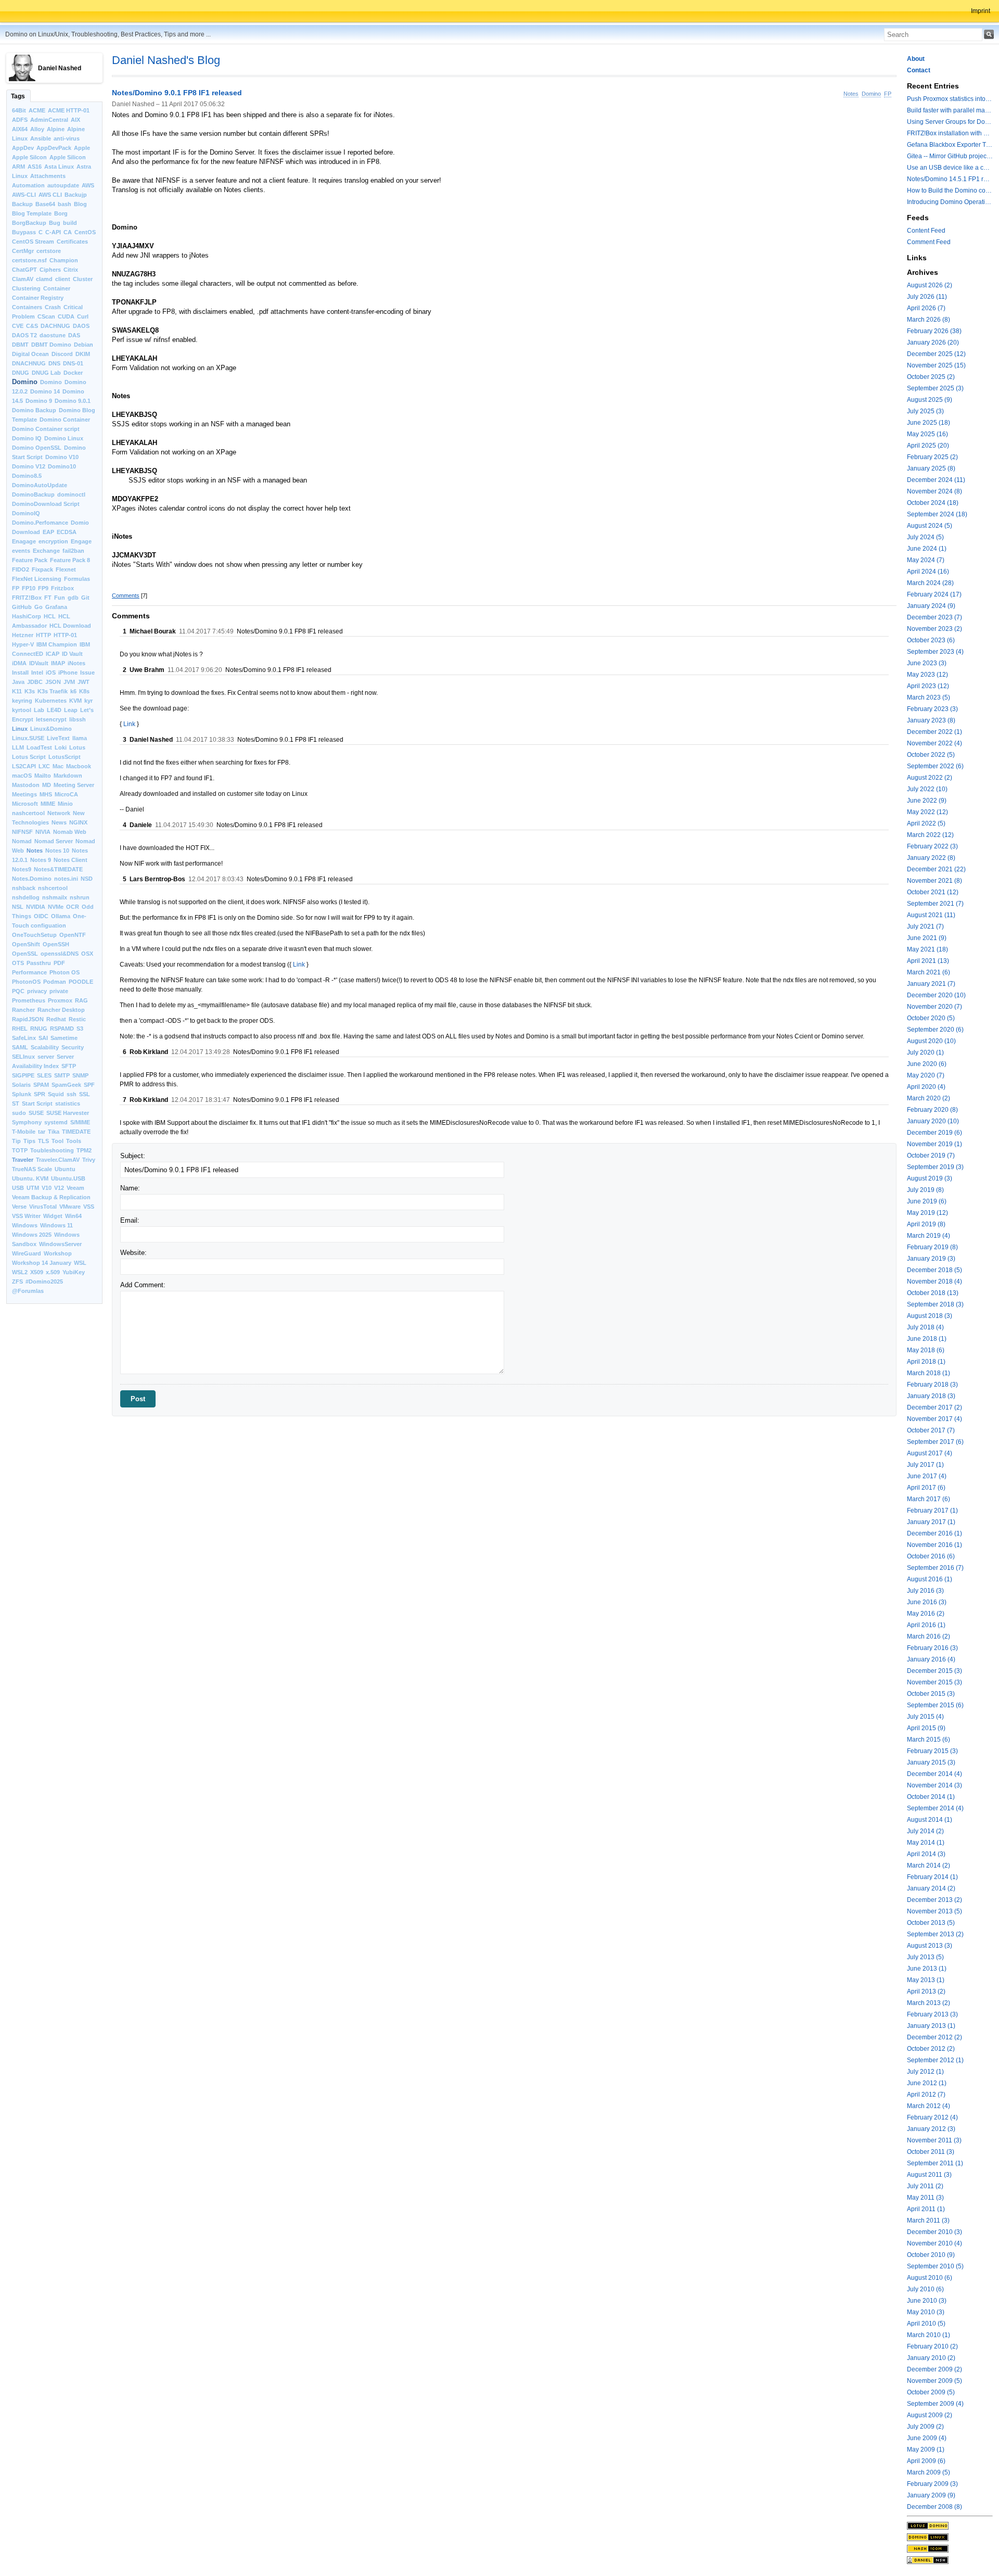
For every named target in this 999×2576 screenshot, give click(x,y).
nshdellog (26, 897)
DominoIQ (26, 513)
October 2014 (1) (931, 1797)
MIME (48, 804)
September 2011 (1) (935, 2163)
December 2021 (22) (936, 869)
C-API (53, 232)
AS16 (35, 167)
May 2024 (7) (926, 560)
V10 (47, 1188)
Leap (71, 710)
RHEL (20, 1029)
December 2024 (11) (936, 480)
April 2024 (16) (928, 572)
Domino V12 (29, 466)
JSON (53, 682)
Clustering (26, 288)
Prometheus (29, 1000)
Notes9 (22, 869)
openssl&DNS (60, 954)
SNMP (80, 1075)
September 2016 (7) (935, 1568)
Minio (65, 804)
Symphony (27, 1122)
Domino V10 (62, 457)
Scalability (45, 1047)
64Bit (19, 110)
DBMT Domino (51, 345)
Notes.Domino (32, 879)
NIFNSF (22, 832)
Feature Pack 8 (70, 560)
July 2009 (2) (925, 2427)
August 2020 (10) (931, 1041)
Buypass (24, 232)
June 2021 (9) (927, 938)
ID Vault (72, 654)
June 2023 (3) (927, 663)
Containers (27, 307)
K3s (30, 691)
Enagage (24, 541)
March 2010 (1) (928, 2335)
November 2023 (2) (934, 629)
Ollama (61, 916)
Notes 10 (57, 851)
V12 (59, 1188)
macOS (22, 776)
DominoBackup (33, 494)
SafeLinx (24, 1038)
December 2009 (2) (934, 2369)
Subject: (133, 1156)
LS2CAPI (24, 766)
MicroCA (66, 794)
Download (26, 532)
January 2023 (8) (931, 720)
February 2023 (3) (932, 709)
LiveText (58, 738)
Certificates (72, 242)
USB (18, 1188)
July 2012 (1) (925, 2072)
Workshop (58, 1253)
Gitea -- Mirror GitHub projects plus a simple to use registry (950, 156)
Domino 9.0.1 (73, 401)
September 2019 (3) (935, 1167)
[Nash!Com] (950, 2548)
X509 (37, 1272)
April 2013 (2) (926, 1991)
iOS (51, 672)
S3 (80, 1029)
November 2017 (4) (934, 1419)
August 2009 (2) (930, 2415)
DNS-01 (73, 363)
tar (42, 1132)
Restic (77, 1019)
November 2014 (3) (934, 1785)
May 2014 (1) (926, 1843)
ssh (72, 1094)
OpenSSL (25, 954)
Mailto (43, 776)
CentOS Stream (33, 242)
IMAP (58, 663)
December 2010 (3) (934, 2232)
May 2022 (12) (927, 812)
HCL (50, 616)
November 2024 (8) (934, 491)
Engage (81, 541)
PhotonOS (26, 982)
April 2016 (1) (926, 1625)
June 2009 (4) (927, 2438)
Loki (61, 747)
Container (57, 288)
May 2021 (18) (927, 949)
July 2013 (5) (925, 1957)
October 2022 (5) (931, 755)
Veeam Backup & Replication (51, 1197)
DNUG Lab (46, 373)
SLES (44, 1075)
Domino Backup (34, 410)
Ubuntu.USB (68, 1178)
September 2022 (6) (935, 766)
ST (16, 1103)
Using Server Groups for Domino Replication (950, 122)
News (59, 822)
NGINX (78, 822)
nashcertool (28, 813)
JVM (69, 682)
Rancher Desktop (61, 1010)
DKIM (83, 354)
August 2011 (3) (929, 2175)
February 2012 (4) (932, 2117)
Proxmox (60, 1000)
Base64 (45, 204)
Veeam (75, 1188)
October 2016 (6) (931, 1556)
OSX (87, 954)
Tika (54, 1132)
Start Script (37, 1103)
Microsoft (25, 804)
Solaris (21, 1085)
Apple (82, 148)
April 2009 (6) (926, 2461)
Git (85, 598)
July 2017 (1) (925, 1465)
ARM (18, 167)
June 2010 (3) (927, 2301)
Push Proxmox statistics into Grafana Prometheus (950, 99)
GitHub (22, 607)
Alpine (56, 129)
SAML (20, 1047)
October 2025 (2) (931, 377)
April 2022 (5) (926, 823)
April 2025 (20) (928, 446)
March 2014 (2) (928, 1866)
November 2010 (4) (934, 2243)
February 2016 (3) (932, 1648)
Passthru (39, 963)
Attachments (48, 176)
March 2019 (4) (928, 1236)
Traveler (23, 1160)
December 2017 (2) (934, 1407)
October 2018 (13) (933, 1293)
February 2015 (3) (932, 1751)
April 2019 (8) (926, 1224)
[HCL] (950, 2526)
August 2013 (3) (930, 1946)
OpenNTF (73, 935)
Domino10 (62, 466)
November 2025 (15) (936, 365)
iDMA (19, 663)
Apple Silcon (29, 157)
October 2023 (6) (931, 640)
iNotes (76, 663)
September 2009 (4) (935, 2404)
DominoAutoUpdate (40, 485)
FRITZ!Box (27, 598)
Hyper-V (23, 644)
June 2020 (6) (927, 1064)
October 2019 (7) (931, 1156)
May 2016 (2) (926, 1614)
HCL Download (70, 626)
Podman (55, 982)
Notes (35, 851)
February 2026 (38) (934, 331)
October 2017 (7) (931, 1430)
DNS (54, 363)
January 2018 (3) (931, 1396)
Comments (126, 595)
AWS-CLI (24, 195)
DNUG (21, 373)
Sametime (64, 1038)
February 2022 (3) (932, 846)
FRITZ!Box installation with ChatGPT (950, 133)
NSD (87, 879)
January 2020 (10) (933, 1121)
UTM (33, 1188)
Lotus (77, 747)
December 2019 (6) (934, 1133)
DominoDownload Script (46, 504)
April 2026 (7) (926, 308)
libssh (78, 719)
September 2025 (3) (935, 388)
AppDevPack (54, 148)
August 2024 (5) (930, 526)
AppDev (23, 148)
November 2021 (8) (934, 881)
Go (39, 607)
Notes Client (71, 860)
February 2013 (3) (932, 2014)
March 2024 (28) (930, 583)
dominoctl (71, 494)
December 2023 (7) (934, 617)
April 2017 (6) (926, 1488)
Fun (60, 598)
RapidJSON (28, 1019)
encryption (53, 541)
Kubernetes (51, 701)
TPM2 (84, 1150)
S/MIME (80, 1122)
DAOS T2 (24, 335)
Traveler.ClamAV (58, 1160)
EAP (48, 532)
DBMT (20, 345)
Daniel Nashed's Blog (166, 60)
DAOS (81, 326)
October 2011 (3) (931, 2152)
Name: (130, 1188)
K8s (84, 691)
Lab (39, 710)
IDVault (39, 663)
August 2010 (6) (930, 2278)
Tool (57, 1141)
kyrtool (22, 710)
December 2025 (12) (936, 354)
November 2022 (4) (934, 743)
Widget (53, 1216)
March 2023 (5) (928, 697)
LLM (18, 747)
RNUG (39, 1029)
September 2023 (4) (935, 652)
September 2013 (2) (935, 1934)
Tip (16, 1141)
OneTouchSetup (34, 935)
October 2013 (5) (931, 1923)
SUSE (36, 1113)
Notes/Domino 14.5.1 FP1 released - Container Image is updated (950, 179)
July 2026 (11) (927, 297)
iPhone (68, 672)
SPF (89, 1085)
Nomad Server (54, 841)
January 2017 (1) (931, 1522)
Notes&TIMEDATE (58, 869)
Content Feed (926, 231)
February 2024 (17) (934, 594)
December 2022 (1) (934, 732)
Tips (29, 1141)
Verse (19, 1207)
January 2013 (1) (931, 2026)
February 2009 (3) (932, 2484)
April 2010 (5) (926, 2324)
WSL (80, 1263)
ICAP (53, 654)
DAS (74, 335)
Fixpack (42, 569)
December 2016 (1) (934, 1533)
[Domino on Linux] (950, 2537)
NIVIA (43, 832)
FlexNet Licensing (37, 579)
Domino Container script (46, 429)
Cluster (83, 279)
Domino (25, 382)
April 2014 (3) (926, 1854)
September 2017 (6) (935, 1442)
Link (129, 724)
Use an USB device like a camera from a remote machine (950, 168)
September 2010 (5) (935, 2266)
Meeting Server (74, 785)
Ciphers (50, 270)
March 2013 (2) (928, 2003)
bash (65, 204)
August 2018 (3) (930, 1316)
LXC (44, 766)
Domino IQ (27, 438)
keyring (22, 701)
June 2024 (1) (927, 549)
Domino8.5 (27, 476)
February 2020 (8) (932, 1110)
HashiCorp (27, 616)
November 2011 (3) (934, 2140)
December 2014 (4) (934, 1774)
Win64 (73, 1216)
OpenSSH (56, 944)
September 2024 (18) (937, 514)
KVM (75, 701)
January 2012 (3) (931, 2129)
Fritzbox (62, 588)
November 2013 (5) (934, 1911)
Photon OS (65, 972)
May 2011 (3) (925, 2198)
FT (48, 598)
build (70, 223)
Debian (84, 345)
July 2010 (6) (925, 2289)
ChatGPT (24, 270)
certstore (49, 251)
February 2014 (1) (932, 1877)
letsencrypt (51, 719)
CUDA (66, 316)
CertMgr (23, 251)
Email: (130, 1220)
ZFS (17, 1281)
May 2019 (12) (927, 1213)
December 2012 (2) (934, 2037)
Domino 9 (39, 401)
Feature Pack (30, 560)
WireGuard (27, 1253)
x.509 (53, 1272)
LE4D (54, 710)
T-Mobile (24, 1132)
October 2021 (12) (933, 892)
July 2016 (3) (925, 1591)
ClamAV (23, 279)
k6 (73, 691)
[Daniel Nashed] (950, 2560)
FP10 (29, 588)
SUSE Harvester (68, 1113)
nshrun (80, 897)
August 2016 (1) (930, 1579)
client (63, 279)
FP (16, 588)
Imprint (981, 11)
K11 (17, 691)
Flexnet (66, 569)
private (59, 991)
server (46, 1057)
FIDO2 (21, 569)
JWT (84, 682)
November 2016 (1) (934, 1545)
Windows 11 (56, 1225)
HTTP (43, 635)
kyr (88, 701)
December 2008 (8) (934, 2507)
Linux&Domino (51, 729)
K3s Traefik (53, 691)
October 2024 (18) (933, 503)
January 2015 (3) (931, 1762)
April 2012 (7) (926, 2095)
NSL (18, 907)
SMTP (62, 1075)
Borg (61, 213)
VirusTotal (43, 1207)
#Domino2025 (44, 1281)
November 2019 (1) (934, 1144)
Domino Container (65, 420)
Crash (53, 307)
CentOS (85, 232)
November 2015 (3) (934, 1682)
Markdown (68, 776)
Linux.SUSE (28, 738)
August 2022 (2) (930, 778)
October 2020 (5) (931, 1018)
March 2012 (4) (928, 2106)
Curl (83, 316)
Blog (80, 204)
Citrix (71, 270)
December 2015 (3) (934, 1671)
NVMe (56, 907)
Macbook (79, 766)
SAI (43, 1038)
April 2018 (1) (926, 1362)
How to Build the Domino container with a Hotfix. (950, 191)
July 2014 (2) (925, 1831)
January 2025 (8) (931, 468)
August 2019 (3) (930, 1178)
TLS (43, 1141)
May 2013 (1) (926, 1980)
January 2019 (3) (931, 1259)
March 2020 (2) (928, 1098)
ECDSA (67, 532)
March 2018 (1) (928, 1373)
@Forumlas (28, 1291)
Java (18, 682)
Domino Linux (64, 438)
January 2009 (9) (931, 2495)
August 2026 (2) (930, 285)
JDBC (35, 682)
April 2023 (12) (928, 686)
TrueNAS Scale (32, 1169)
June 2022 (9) (927, 801)
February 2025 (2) (932, 457)
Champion (64, 260)
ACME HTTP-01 (69, 110)
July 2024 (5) (925, 537)
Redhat (56, 1019)
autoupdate (63, 185)
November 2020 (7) (934, 1007)
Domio (80, 523)
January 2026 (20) (933, 342)
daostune (53, 335)
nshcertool (53, 888)
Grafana (56, 607)
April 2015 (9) (926, 1728)
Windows (25, 1225)
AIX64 (20, 129)
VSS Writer (26, 1216)
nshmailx (55, 897)
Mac (58, 766)
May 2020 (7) (926, 1075)
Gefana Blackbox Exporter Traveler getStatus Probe (950, 145)
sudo (19, 1113)
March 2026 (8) (928, 320)
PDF (59, 963)
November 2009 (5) (934, 2381)
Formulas (77, 579)
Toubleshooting (52, 1150)
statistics (68, 1103)
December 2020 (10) (936, 995)
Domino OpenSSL (37, 448)
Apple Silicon (68, 157)
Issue (87, 672)
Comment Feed (929, 242)
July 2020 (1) (925, 1052)
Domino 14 (45, 391)
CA (68, 232)
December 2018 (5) (934, 1270)
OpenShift (26, 944)
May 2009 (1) (926, 2450)
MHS (46, 794)
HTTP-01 (65, 635)
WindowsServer (60, 1244)
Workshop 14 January (42, 1263)
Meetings (24, 794)
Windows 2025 (32, 1235)
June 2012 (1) (927, 2083)
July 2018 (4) (925, 1327)
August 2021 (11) (931, 915)
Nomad (22, 841)
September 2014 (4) (935, 1808)
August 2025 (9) (930, 400)
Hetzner (23, 635)
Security (73, 1047)
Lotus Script (29, 757)
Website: (133, 1253)
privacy (37, 991)
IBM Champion (57, 644)
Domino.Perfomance (40, 523)
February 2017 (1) (932, 1511)
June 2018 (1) (927, 1339)
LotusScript (65, 757)
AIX (75, 120)
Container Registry (38, 298)
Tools (74, 1141)
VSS (89, 1207)
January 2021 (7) (931, 984)
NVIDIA (36, 907)
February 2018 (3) (932, 1385)
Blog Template (32, 213)
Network (59, 813)
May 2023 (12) (927, 675)
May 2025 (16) (927, 434)
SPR (40, 1094)
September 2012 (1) (935, 2060)
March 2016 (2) (928, 1636)
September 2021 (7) (935, 904)
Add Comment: (143, 1285)
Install (20, 672)
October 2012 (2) (931, 2049)
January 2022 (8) (931, 858)
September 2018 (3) (935, 1304)
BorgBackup (29, 223)
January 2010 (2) (931, 2358)
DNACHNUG (29, 363)
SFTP (69, 1066)
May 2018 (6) (926, 1350)
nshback (24, 888)
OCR (73, 907)
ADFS (20, 120)
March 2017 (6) (928, 1499)
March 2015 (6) (928, 1740)
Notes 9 (41, 860)
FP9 (43, 588)
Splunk (22, 1094)
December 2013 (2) (934, 1900)
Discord (62, 354)
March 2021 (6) (928, 972)
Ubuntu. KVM (30, 1178)
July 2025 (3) (925, 411)
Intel (37, 672)
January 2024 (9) (931, 606)
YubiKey (74, 1272)
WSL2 (20, 1272)
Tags (18, 96)
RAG (81, 1000)
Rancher (23, 1010)
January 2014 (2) (931, 1888)
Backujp (76, 195)
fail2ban (73, 551)
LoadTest (39, 747)
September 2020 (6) (935, 1030)
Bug (55, 223)
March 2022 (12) (930, 835)
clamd (44, 279)
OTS (18, 963)
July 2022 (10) (927, 789)
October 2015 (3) (931, 1694)
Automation (28, 185)
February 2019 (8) (932, 1247)
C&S (32, 326)
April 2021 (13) (928, 961)
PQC (18, 991)
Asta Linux (59, 167)
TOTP (20, 1150)
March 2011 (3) (928, 2220)
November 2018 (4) (934, 1281)
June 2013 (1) (927, 1969)
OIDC (41, 916)
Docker (73, 373)
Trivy (89, 1160)
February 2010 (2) (932, 2346)
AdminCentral (49, 120)
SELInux (23, 1057)
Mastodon (26, 785)
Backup (22, 204)
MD (47, 785)
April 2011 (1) (926, 2209)
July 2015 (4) (925, 1717)
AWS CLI (50, 195)
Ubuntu (65, 1169)
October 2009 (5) (931, 2392)
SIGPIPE (23, 1075)
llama (80, 738)
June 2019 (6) (927, 1201)
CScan (46, 316)
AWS (88, 185)
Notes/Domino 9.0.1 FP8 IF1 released (177, 93)
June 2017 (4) (927, 1476)
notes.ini (66, 879)
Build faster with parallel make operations (950, 110)
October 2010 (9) (931, 2255)
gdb (73, 598)
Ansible (41, 138)
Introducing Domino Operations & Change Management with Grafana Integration (950, 202)
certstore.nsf (29, 260)
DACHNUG (55, 326)
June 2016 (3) (927, 1602)
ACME (37, 110)
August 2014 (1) (930, 1820)
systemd (56, 1122)
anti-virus (67, 138)
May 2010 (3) (926, 2312)
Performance (29, 972)
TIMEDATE (76, 1132)
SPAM (41, 1085)
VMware (70, 1207)
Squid (56, 1094)
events (21, 551)
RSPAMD (62, 1029)
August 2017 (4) (930, 1453)
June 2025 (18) (928, 423)
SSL (85, 1094)
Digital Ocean (30, 354)
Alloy (37, 129)
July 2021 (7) (925, 927)
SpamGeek (66, 1085)
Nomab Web (70, 832)
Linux (20, 729)
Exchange (46, 551)
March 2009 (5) (928, 2472)
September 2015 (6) (935, 1705)
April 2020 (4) (926, 1087)
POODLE (81, 982)
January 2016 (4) (931, 1659)
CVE (18, 326)
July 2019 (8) (925, 1190)
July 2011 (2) (925, 2186)
